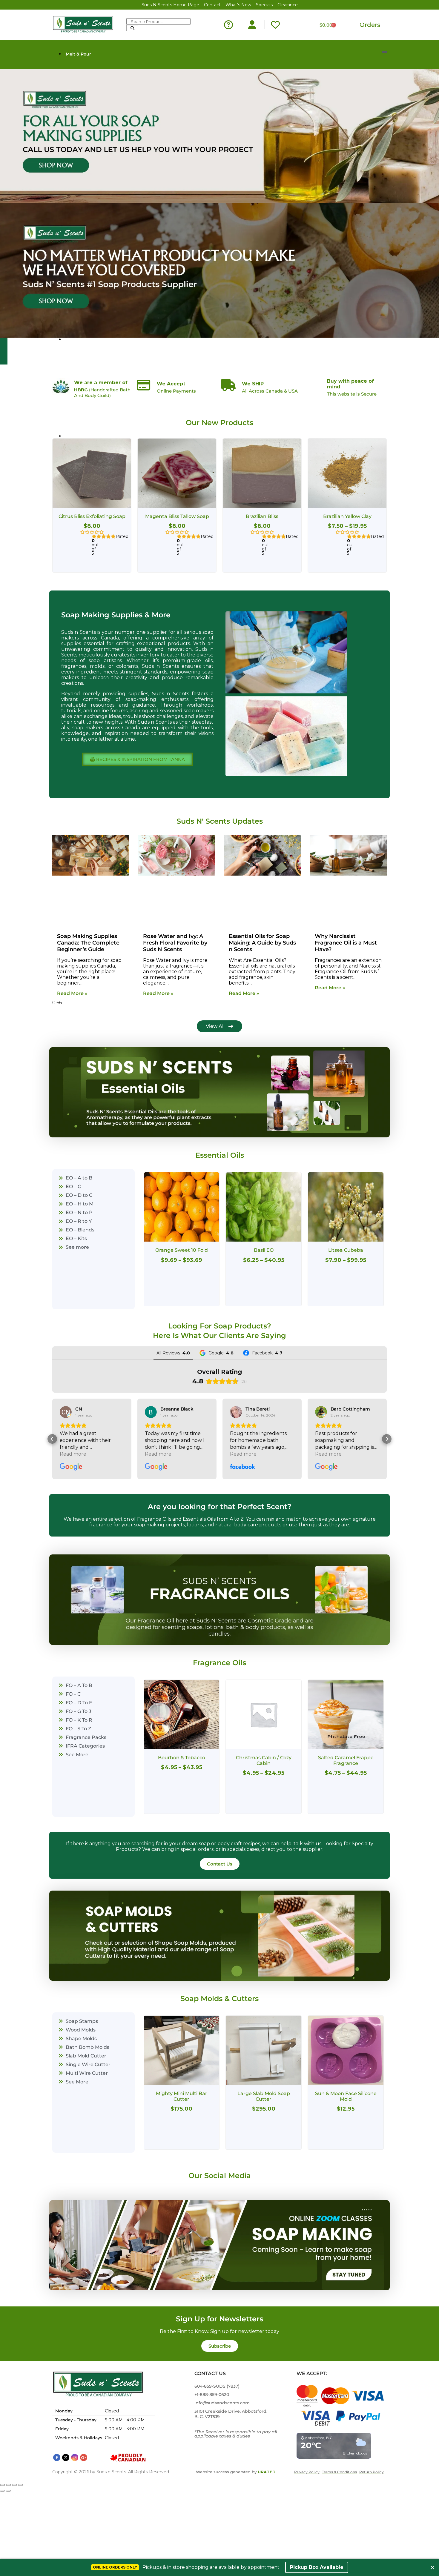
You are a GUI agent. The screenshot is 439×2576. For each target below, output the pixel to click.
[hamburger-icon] (384, 52)
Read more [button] (73, 1454)
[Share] (14, 2485)
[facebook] (57, 2457)
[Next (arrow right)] (8, 2491)
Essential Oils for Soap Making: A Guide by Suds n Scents (262, 943)
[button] (52, 1439)
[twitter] (66, 2457)
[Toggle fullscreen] (8, 2485)
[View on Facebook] (151, 1412)
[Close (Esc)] (20, 2485)
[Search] (132, 28)
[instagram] (75, 2457)
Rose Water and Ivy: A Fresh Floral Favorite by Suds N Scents (175, 943)
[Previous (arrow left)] (2, 2491)
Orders (370, 25)
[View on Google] (66, 1412)
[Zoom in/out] (2, 2485)
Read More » (72, 993)
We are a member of (101, 383)
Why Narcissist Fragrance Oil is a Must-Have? (347, 943)
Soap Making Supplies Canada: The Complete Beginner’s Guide (88, 943)
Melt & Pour (78, 54)
